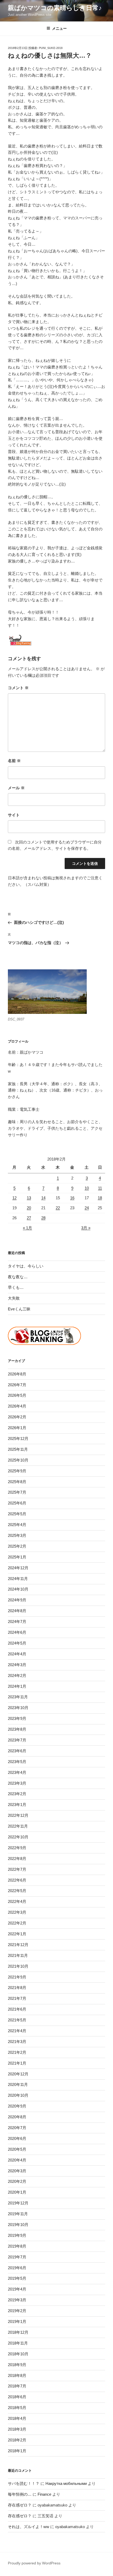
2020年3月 (17, 2171)
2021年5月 (17, 2020)
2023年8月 (17, 1729)
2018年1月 (17, 2451)
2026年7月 (17, 1385)
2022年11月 (18, 1826)
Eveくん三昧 (19, 1309)
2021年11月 (18, 1955)
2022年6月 (17, 1880)
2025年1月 (17, 1557)
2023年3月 (17, 1783)
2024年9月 (17, 1600)
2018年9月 (17, 2365)
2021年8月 (17, 1988)
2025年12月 (18, 1438)
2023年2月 (17, 1794)
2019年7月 (17, 2257)
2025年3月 (17, 1535)
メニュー (59, 28)
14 (43, 1198)
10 (87, 1188)
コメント (18, 688)
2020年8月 (17, 2117)
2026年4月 (17, 1406)
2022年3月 (17, 1912)
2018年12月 (18, 2332)
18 (100, 1198)
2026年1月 (17, 1428)
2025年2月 (17, 1546)
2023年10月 (18, 1708)
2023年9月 (17, 1718)
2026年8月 (17, 1374)
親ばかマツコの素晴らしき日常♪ (55, 8)
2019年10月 (18, 2225)
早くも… (16, 1287)
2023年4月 (17, 1772)
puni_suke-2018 (51, 48)
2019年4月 (17, 2289)
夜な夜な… (18, 1277)
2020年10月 (18, 2095)
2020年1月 (17, 2192)
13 (29, 1198)
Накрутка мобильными (66, 2483)
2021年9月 (17, 1977)
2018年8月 (17, 2375)
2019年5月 (17, 2278)
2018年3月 (17, 2429)
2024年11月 (18, 1579)
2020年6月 (17, 2138)
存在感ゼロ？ (20, 2505)
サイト (14, 815)
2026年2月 (17, 1417)
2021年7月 (17, 1998)
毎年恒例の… (20, 2494)
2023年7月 (17, 1740)
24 (87, 1208)
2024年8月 (17, 1611)
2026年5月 (17, 1395)
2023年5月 (17, 1762)
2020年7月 (17, 2128)
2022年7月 (17, 1869)
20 (29, 1208)
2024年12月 (18, 1568)
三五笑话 (45, 2516)
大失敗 (14, 1298)
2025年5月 (17, 1514)
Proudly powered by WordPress (34, 2563)
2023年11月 (18, 1697)
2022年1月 (17, 1934)
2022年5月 (17, 1891)
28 (43, 1218)
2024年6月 (17, 1632)
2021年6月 (17, 2009)
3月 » (86, 1228)
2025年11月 (18, 1449)
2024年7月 (17, 1622)
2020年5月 (17, 2149)
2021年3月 (17, 2042)
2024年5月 (17, 1643)
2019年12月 (18, 2203)
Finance (44, 2494)
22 (58, 1208)
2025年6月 (17, 1503)
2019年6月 (17, 2268)
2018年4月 (17, 2418)
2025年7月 (17, 1492)
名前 (14, 761)
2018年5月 (17, 2408)
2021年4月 (17, 2031)
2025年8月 (17, 1482)
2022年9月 (17, 1848)
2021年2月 (17, 2052)
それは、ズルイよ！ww (29, 2527)
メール (16, 788)
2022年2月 (17, 1923)
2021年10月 (18, 1966)
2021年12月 (18, 1945)
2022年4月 (17, 1901)
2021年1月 (17, 2063)
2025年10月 (18, 1460)
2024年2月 (17, 1676)
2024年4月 (17, 1654)
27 (29, 1218)
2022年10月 (18, 1837)
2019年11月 (18, 2214)
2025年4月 (17, 1525)
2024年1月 (17, 1686)
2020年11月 (18, 2084)
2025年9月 (17, 1471)
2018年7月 (17, 2386)
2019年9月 (17, 2235)
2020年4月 (17, 2160)
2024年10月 (18, 1589)
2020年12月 (18, 2074)
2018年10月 (18, 2354)
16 (72, 1198)
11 (100, 1188)
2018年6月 (17, 2397)
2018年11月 (18, 2343)
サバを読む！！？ (24, 2483)
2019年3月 (17, 2300)
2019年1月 (17, 2321)
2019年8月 (17, 2246)
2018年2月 (17, 2440)
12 (14, 1198)
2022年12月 (18, 1815)
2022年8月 (17, 1859)
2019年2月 (17, 2311)
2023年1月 (17, 1805)
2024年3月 (17, 1665)
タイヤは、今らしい (26, 1266)
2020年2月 (17, 2181)
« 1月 (27, 1228)
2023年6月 (17, 1751)
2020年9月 (17, 2106)
